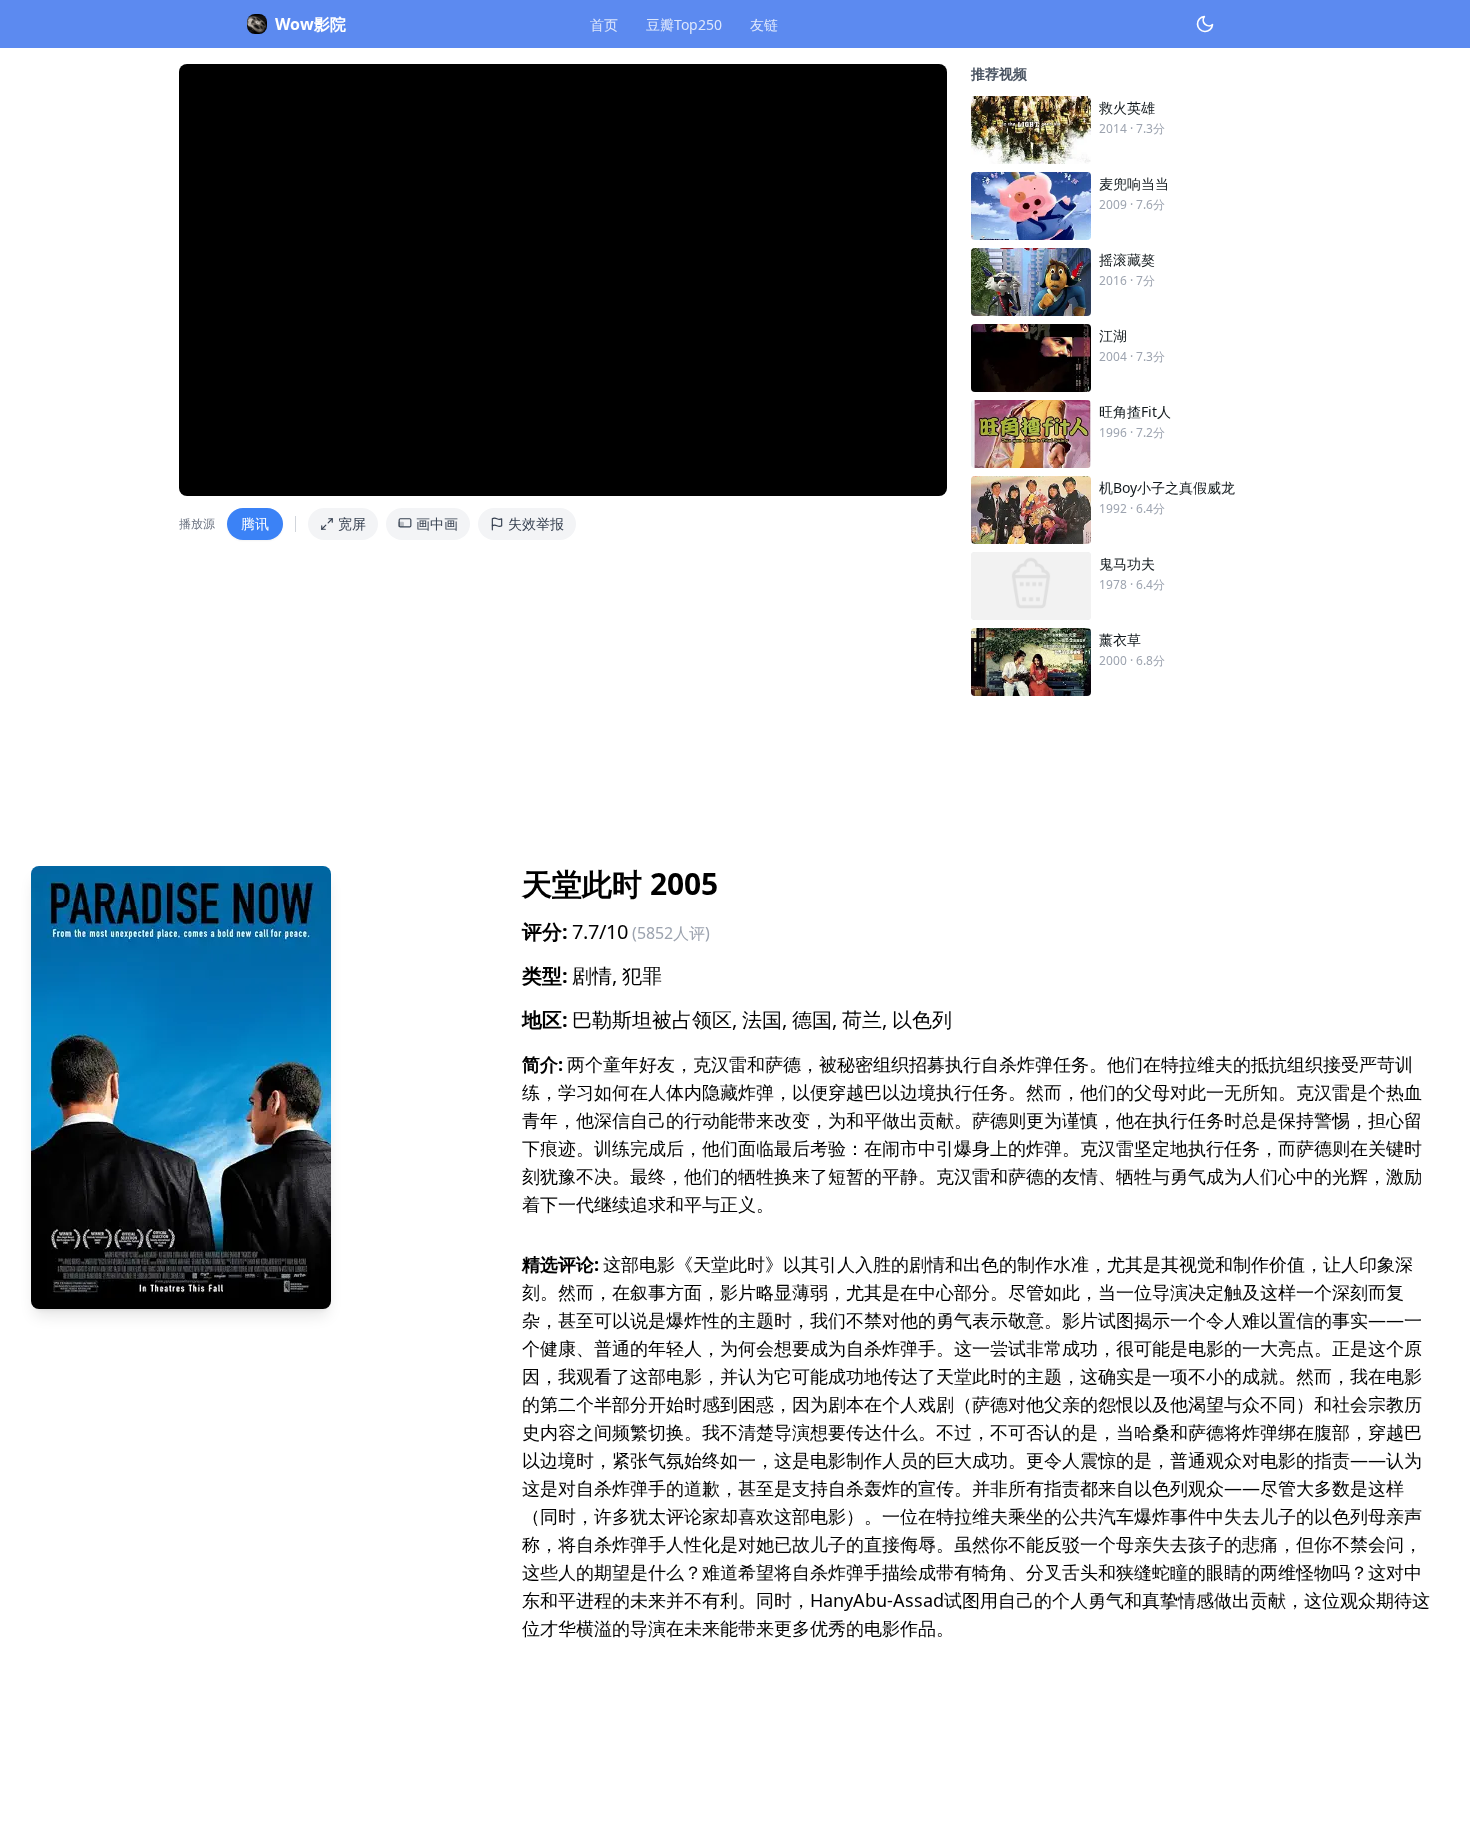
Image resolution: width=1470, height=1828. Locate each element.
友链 (764, 24)
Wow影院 (310, 24)
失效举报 (536, 523)
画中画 (437, 523)
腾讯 (255, 523)
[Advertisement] (631, 773)
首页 (604, 24)
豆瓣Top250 (684, 24)
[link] (1131, 130)
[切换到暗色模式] (1205, 24)
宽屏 (352, 523)
